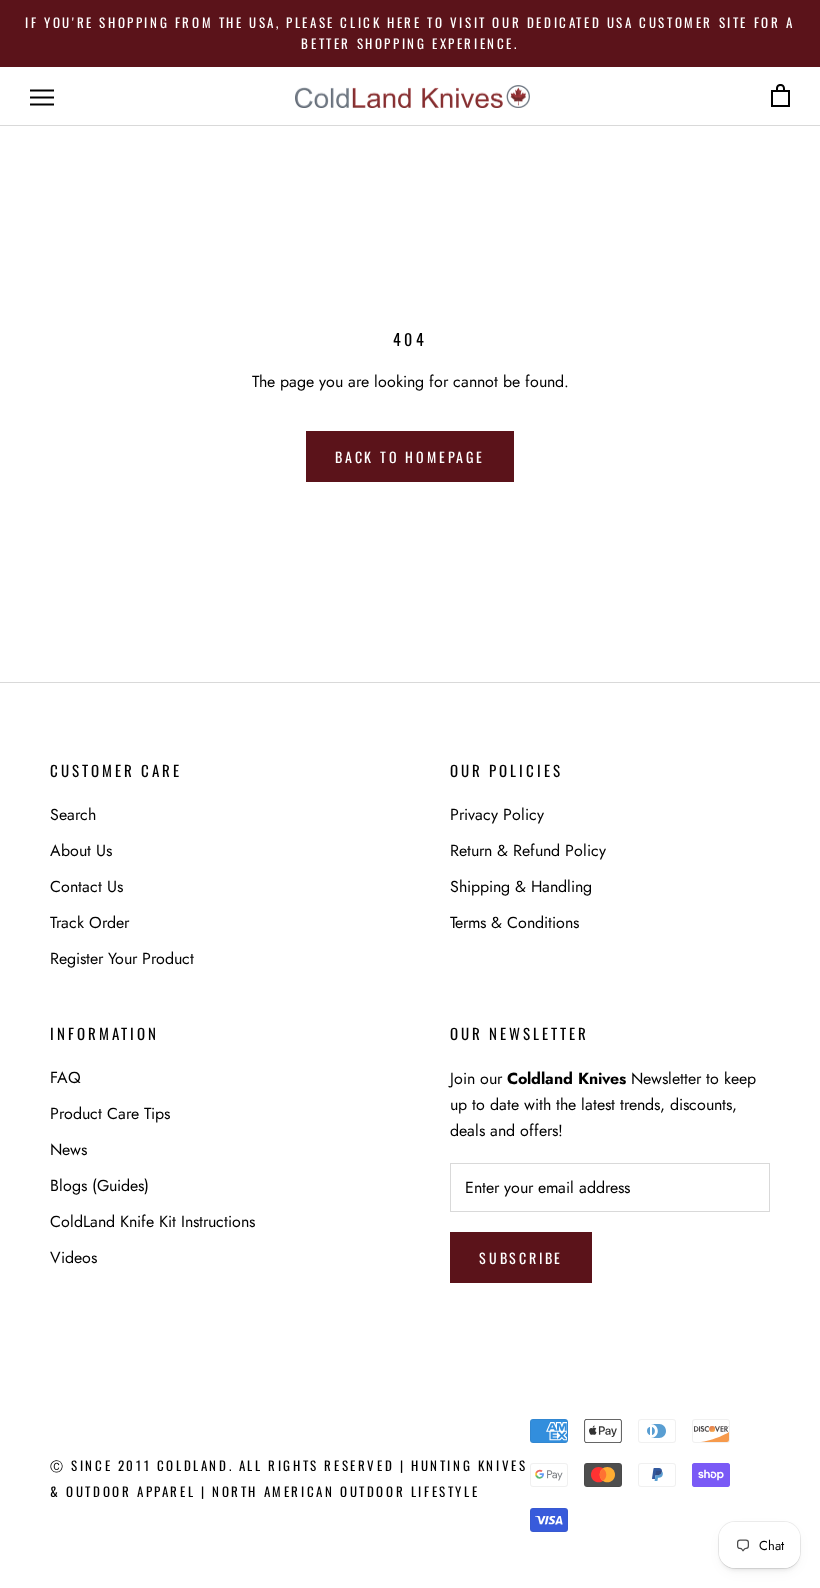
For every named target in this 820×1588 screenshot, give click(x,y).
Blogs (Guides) (99, 1185)
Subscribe (521, 1257)
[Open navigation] (42, 97)
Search (73, 814)
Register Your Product (122, 958)
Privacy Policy (497, 814)
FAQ (65, 1077)
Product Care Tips (110, 1113)
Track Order (89, 922)
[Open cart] (780, 96)
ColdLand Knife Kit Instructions (152, 1221)
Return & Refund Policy (528, 850)
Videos (73, 1257)
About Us (81, 850)
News (68, 1149)
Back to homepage (410, 456)
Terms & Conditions (514, 922)
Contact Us (86, 886)
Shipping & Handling (521, 886)
